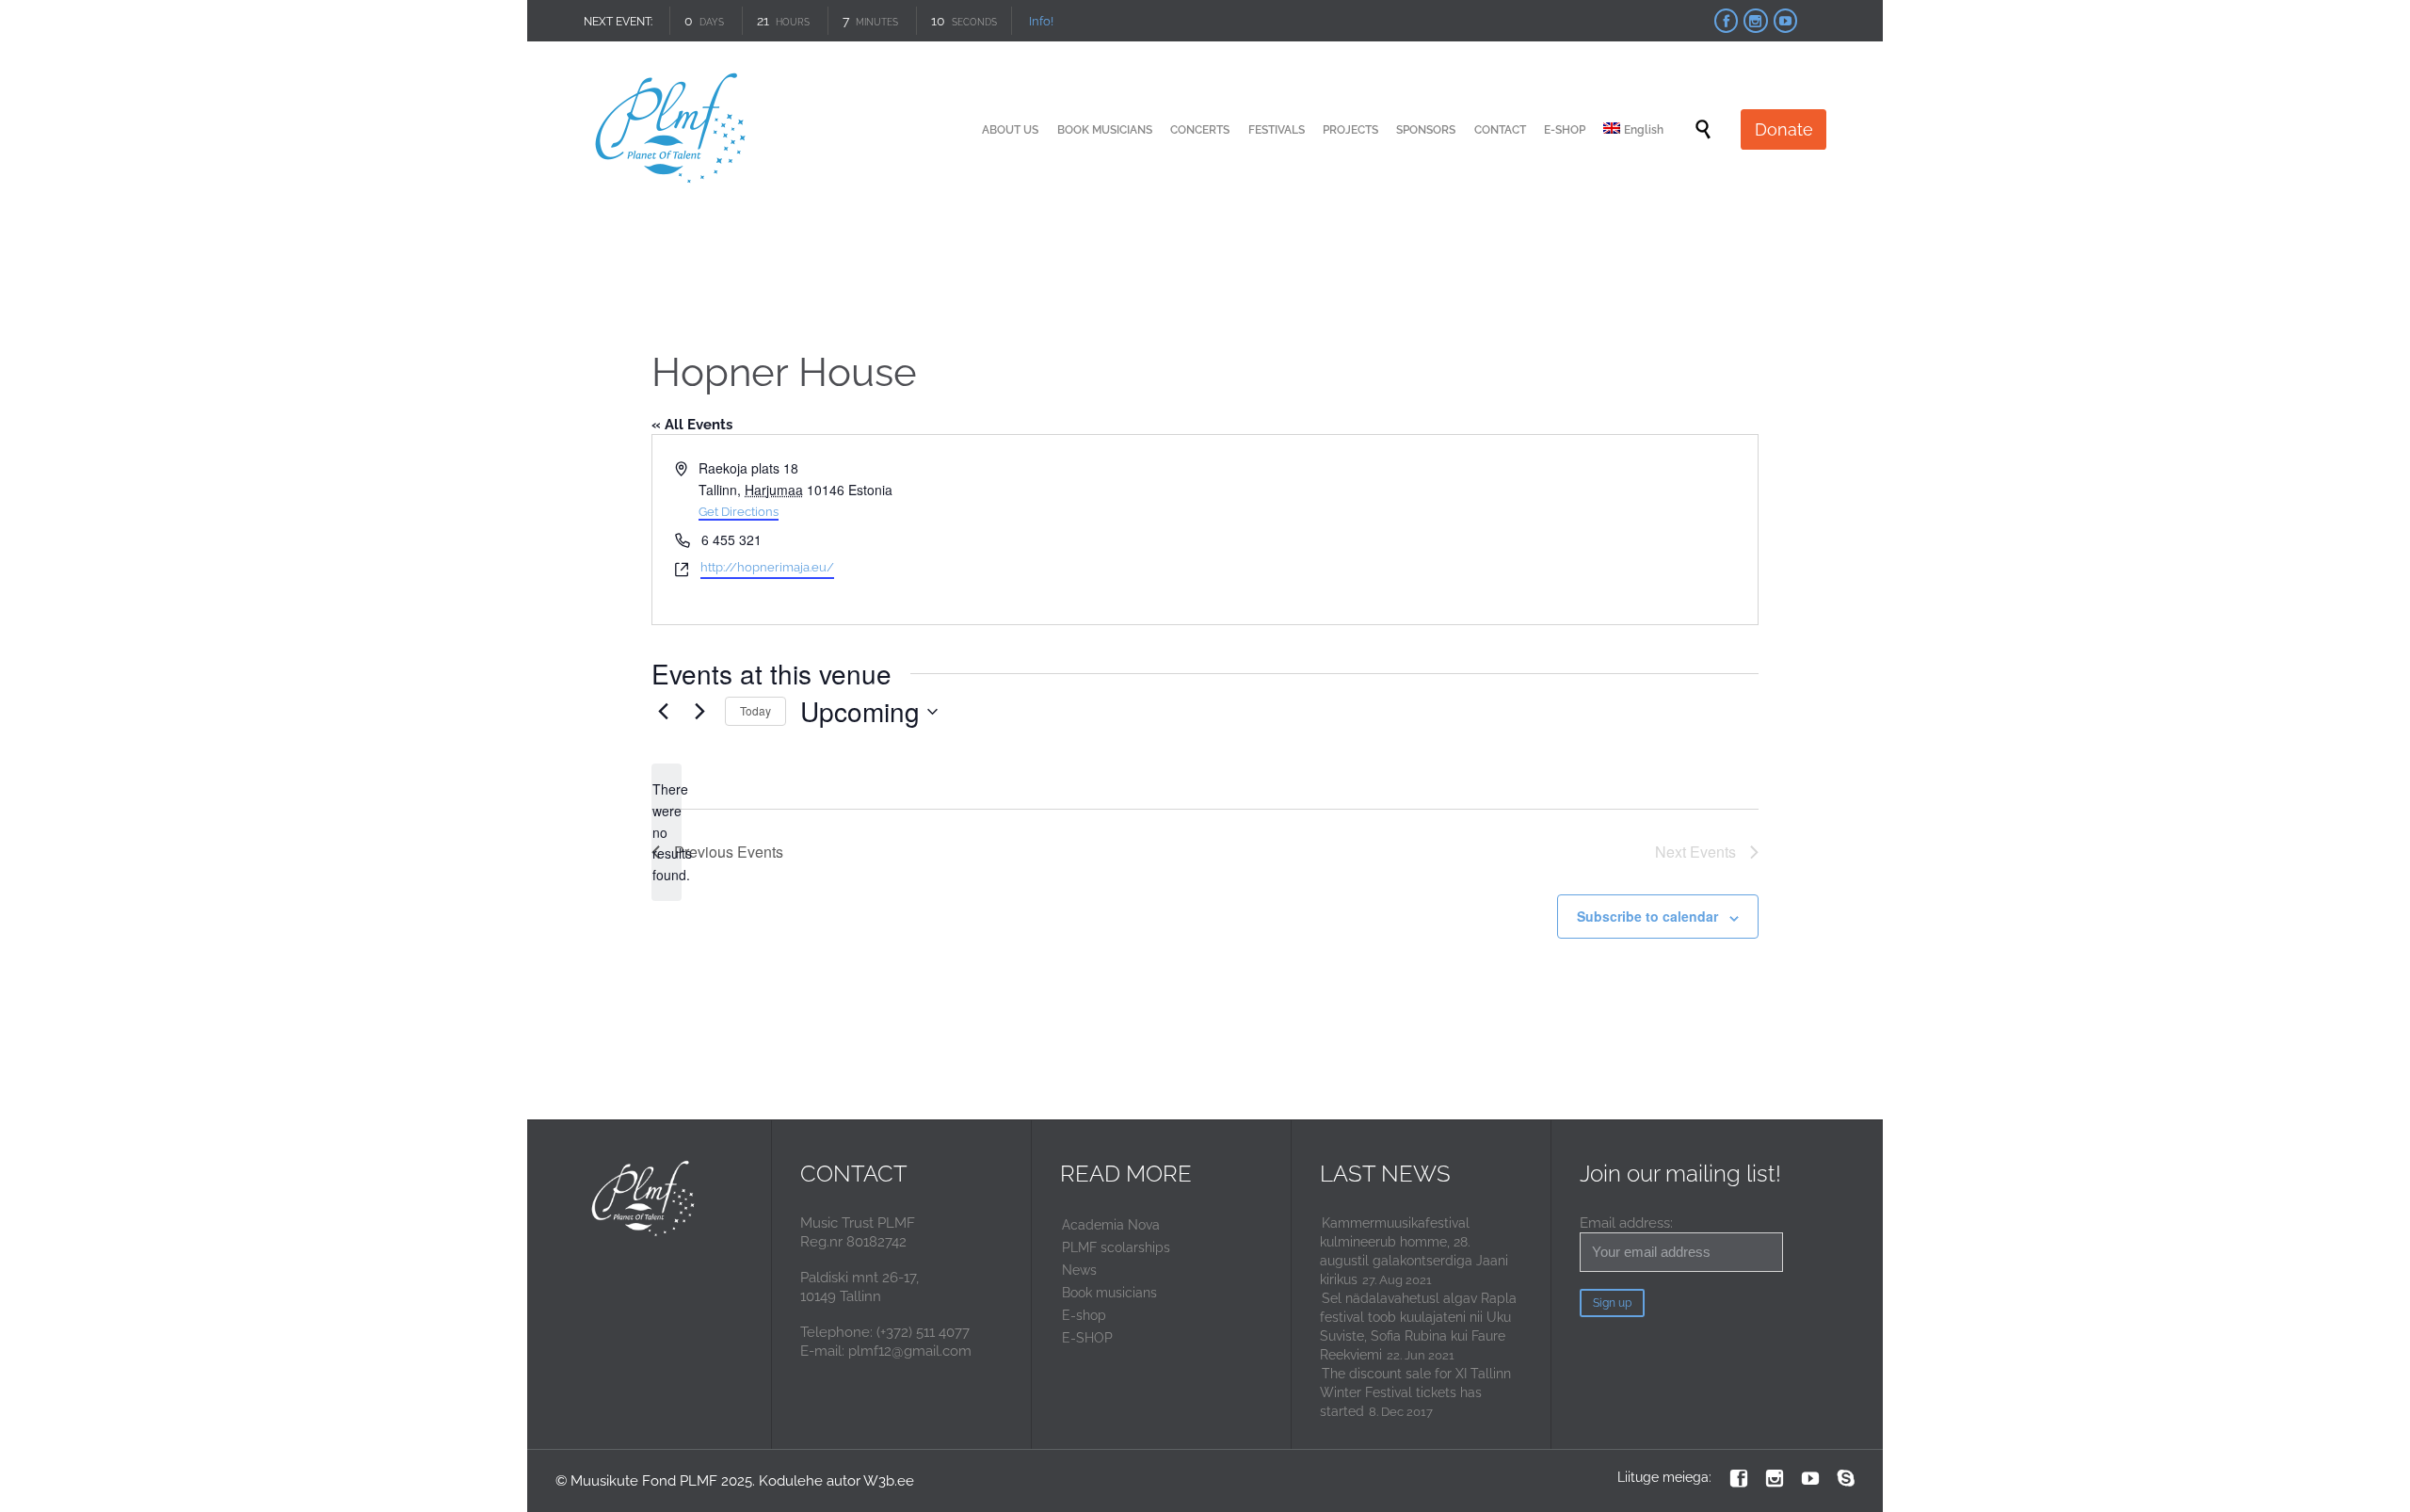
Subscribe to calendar (1647, 916)
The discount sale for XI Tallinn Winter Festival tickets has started (1415, 1392)
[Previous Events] (663, 712)
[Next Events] (699, 712)
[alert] (667, 832)
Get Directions (739, 512)
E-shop (1084, 1315)
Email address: (1626, 1223)
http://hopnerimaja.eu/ (767, 567)
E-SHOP (1087, 1338)
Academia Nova (1111, 1225)
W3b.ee (889, 1481)
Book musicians (1109, 1293)
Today (755, 710)
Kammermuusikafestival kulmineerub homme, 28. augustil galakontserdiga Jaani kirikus (1414, 1251)
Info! (1041, 21)
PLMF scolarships (1116, 1247)
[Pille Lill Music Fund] (672, 129)
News (1079, 1270)
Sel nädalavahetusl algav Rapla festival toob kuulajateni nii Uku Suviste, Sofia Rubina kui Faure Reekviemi (1418, 1327)
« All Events (692, 425)
